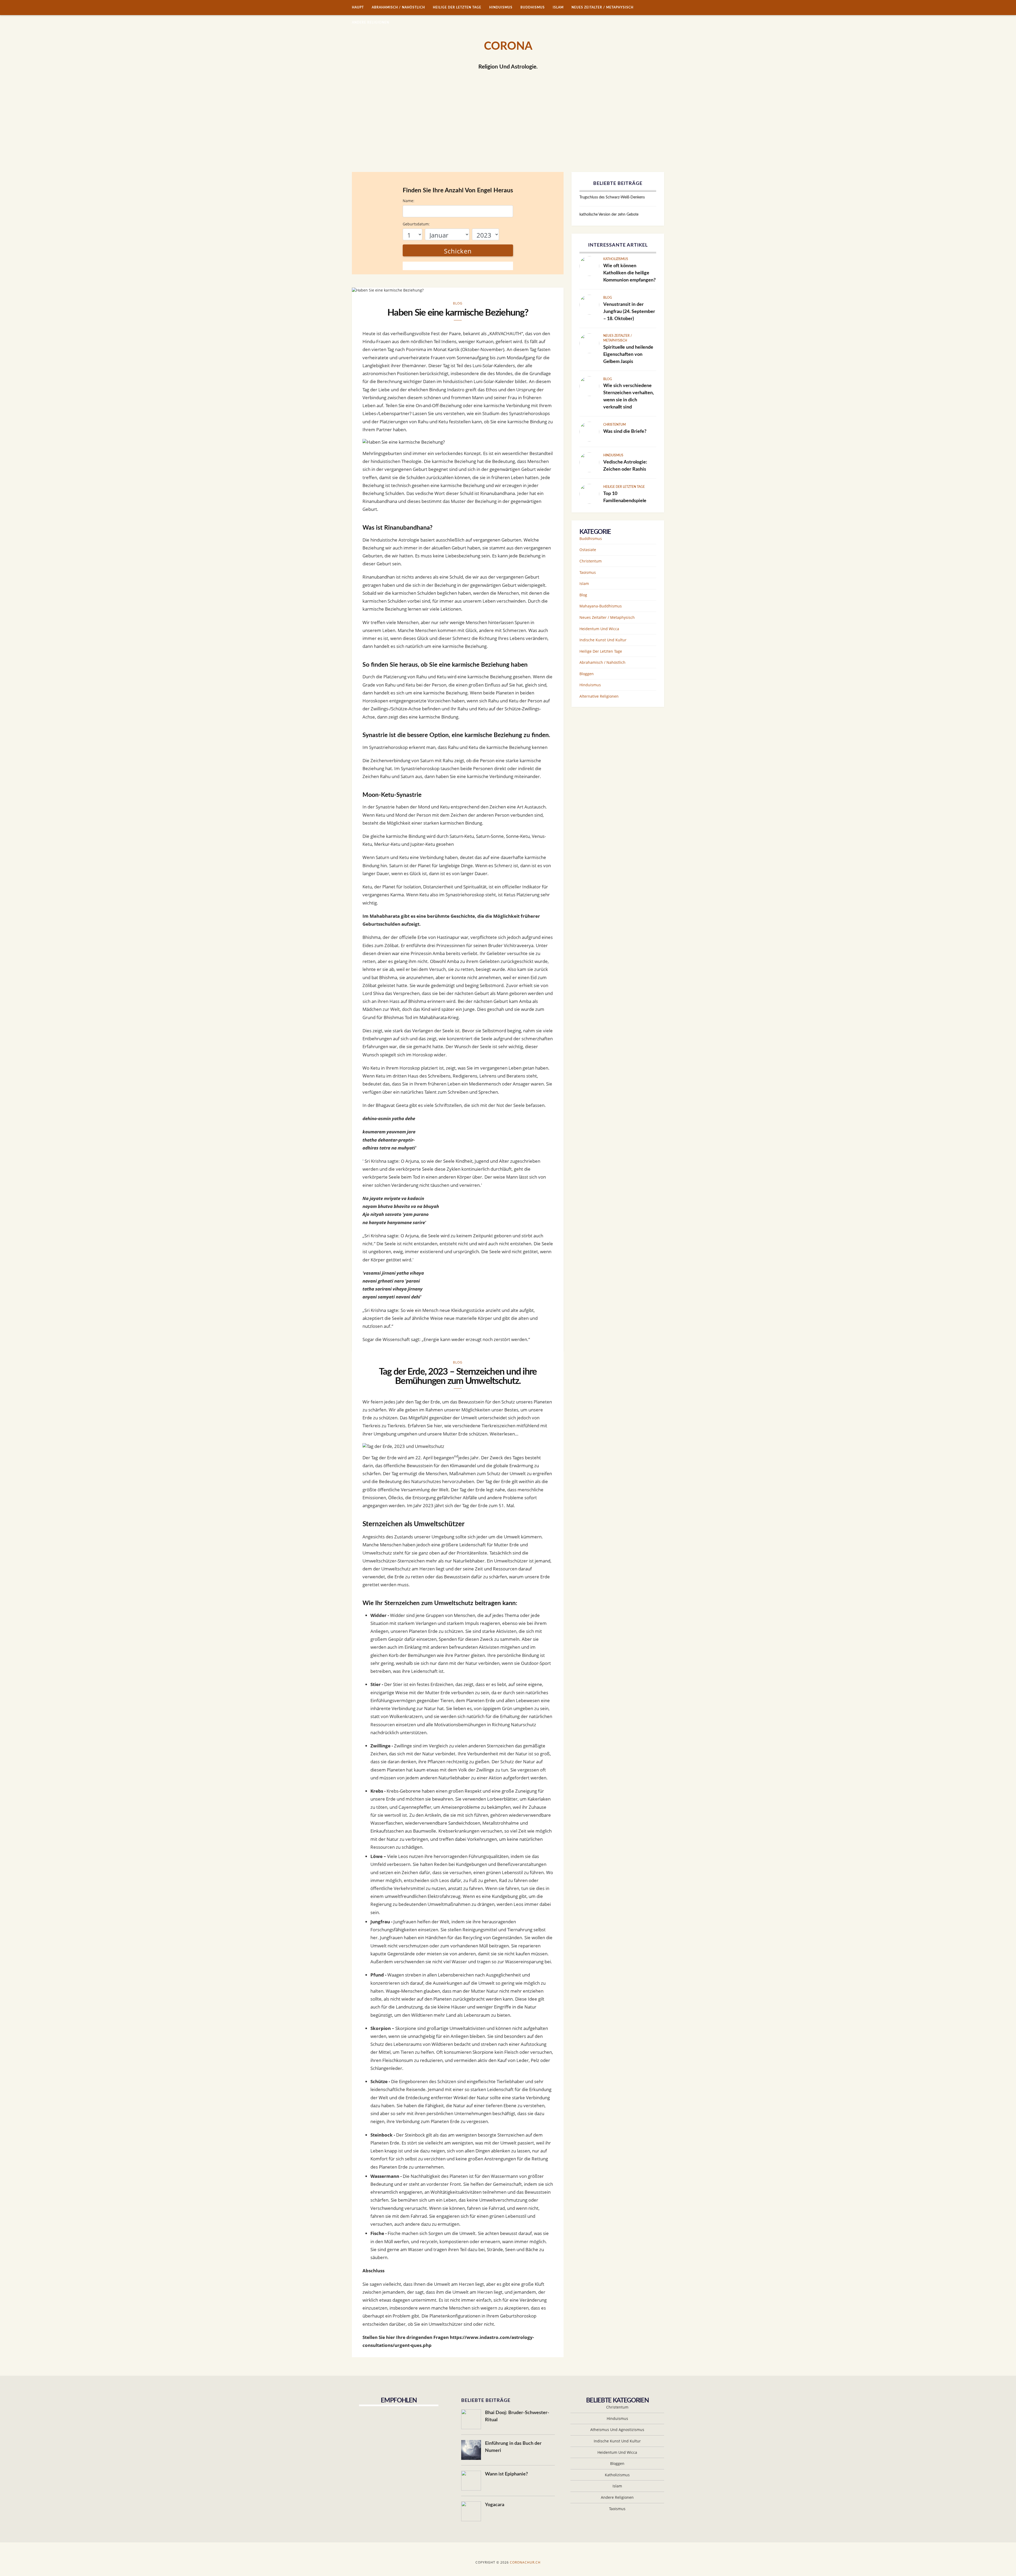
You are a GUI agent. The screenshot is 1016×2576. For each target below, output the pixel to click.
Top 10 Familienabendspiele (625, 497)
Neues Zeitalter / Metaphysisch (602, 7)
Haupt (358, 7)
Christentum (614, 425)
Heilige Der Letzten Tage (457, 7)
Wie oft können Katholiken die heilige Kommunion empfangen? (629, 273)
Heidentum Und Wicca (599, 629)
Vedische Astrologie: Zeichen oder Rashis (625, 466)
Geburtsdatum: (416, 224)
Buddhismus (533, 7)
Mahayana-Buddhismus (601, 606)
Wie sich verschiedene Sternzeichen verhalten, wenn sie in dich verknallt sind (629, 396)
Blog (458, 303)
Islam (558, 7)
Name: (409, 201)
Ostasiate (588, 550)
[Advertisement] (508, 132)
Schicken (458, 251)
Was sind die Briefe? (625, 431)
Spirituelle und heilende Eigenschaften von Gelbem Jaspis (628, 355)
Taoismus (588, 572)
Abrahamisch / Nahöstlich (398, 7)
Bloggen (587, 674)
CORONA (508, 46)
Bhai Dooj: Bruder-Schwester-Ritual (517, 2416)
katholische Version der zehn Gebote (609, 215)
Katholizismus (616, 259)
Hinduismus (501, 7)
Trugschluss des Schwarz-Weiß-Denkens (612, 197)
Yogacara (495, 2505)
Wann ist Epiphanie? (506, 2474)
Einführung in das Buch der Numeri (513, 2447)
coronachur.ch (525, 2562)
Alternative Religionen (599, 696)
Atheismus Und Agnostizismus (617, 2430)
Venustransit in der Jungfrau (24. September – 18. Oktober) (629, 312)
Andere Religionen (371, 22)
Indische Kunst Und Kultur (603, 640)
